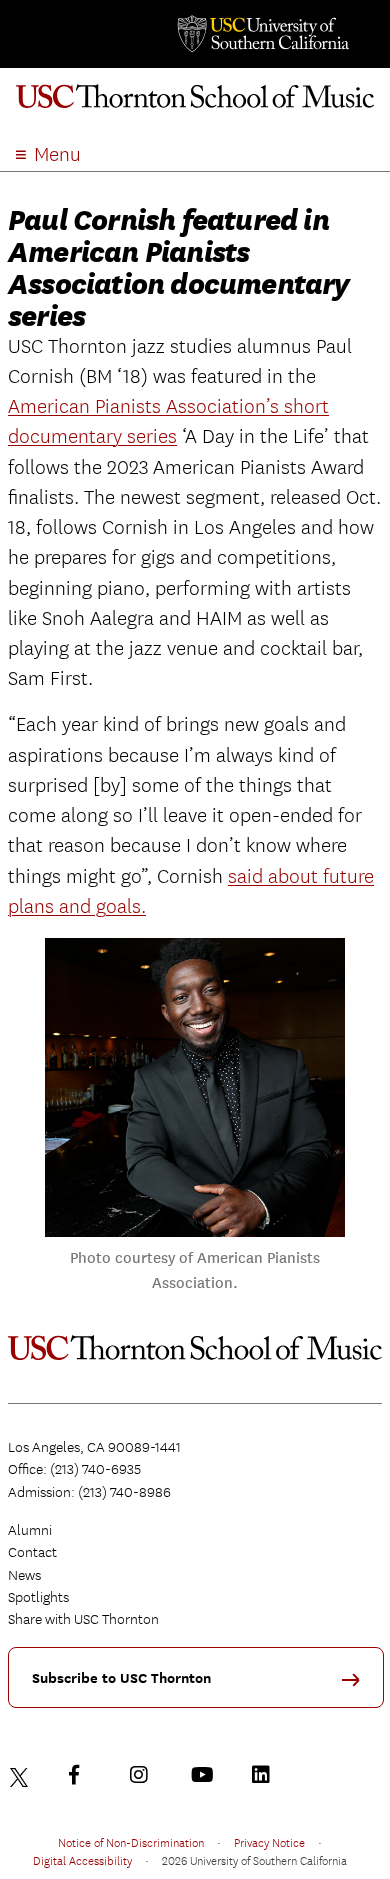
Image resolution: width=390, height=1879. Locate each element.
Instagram (144, 1775)
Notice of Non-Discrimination (131, 1842)
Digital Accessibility (82, 1860)
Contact (32, 1552)
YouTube (205, 1775)
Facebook (83, 1775)
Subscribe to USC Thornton (121, 1678)
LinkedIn (266, 1775)
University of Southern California (262, 34)
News (24, 1575)
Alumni (30, 1530)
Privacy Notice (269, 1842)
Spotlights (38, 1597)
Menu (57, 154)
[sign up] (358, 1686)
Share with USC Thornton (83, 1619)
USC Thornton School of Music (195, 104)
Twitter (22, 1775)
